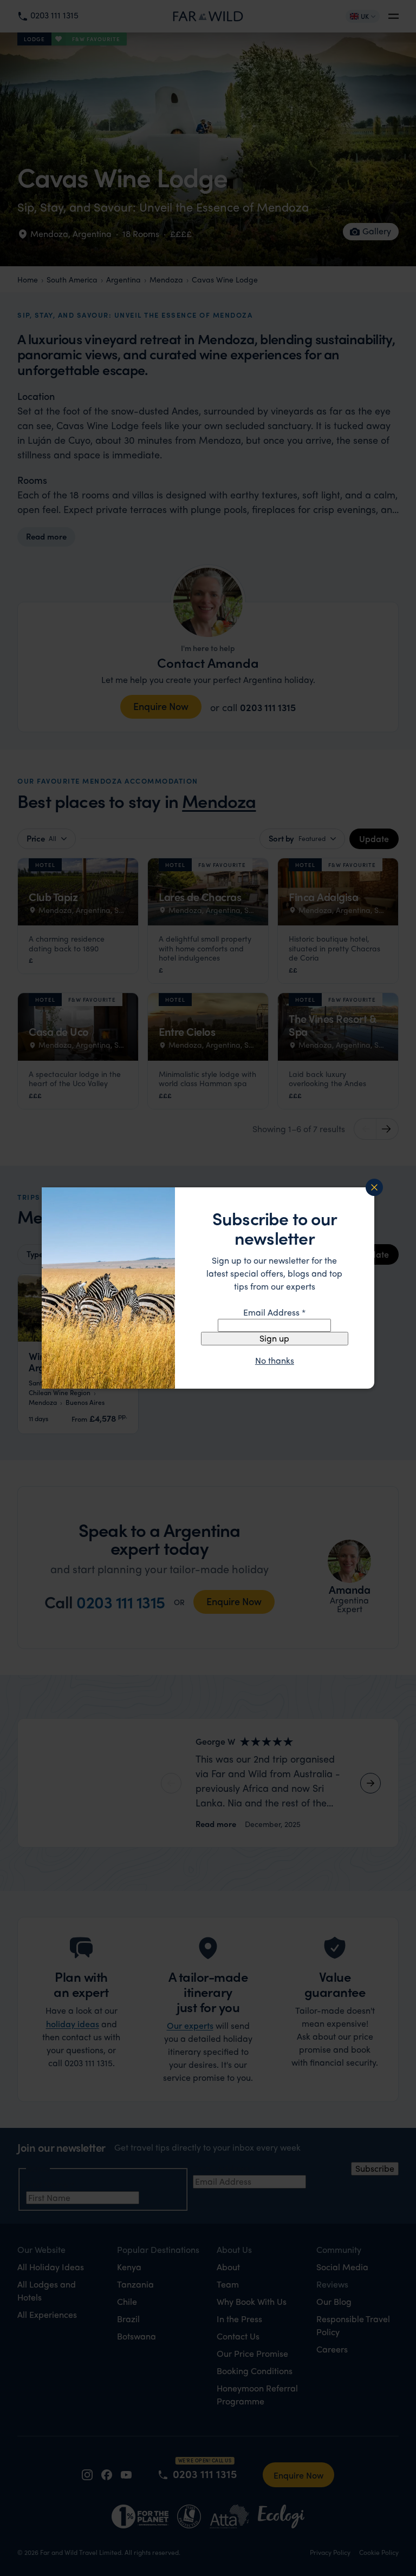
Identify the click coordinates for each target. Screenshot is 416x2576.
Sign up (274, 1338)
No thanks (275, 1361)
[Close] (374, 1187)
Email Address (274, 1312)
